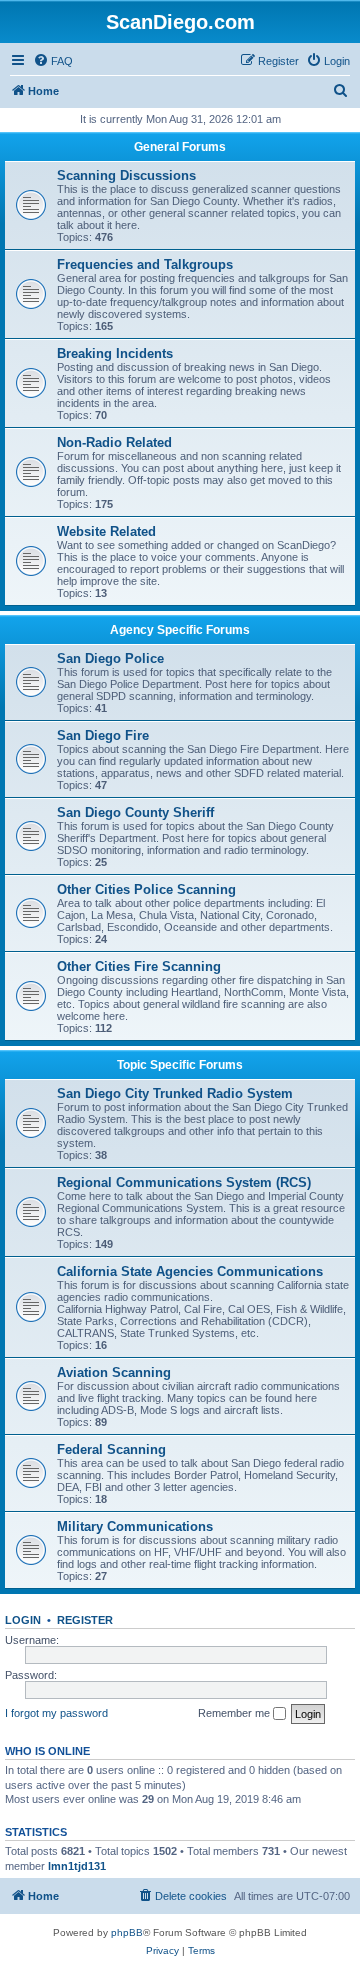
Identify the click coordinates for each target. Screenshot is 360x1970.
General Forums (180, 147)
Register (85, 1620)
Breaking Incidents (115, 353)
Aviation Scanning (114, 1372)
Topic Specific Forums (180, 1065)
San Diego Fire (103, 735)
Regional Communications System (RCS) (184, 1182)
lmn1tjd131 (77, 1866)
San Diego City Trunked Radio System (175, 1093)
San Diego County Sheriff (135, 812)
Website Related (106, 531)
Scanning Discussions (126, 175)
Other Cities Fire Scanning (139, 966)
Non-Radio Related (114, 442)
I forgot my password (56, 1713)
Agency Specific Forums (180, 630)
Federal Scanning (111, 1449)
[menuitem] (53, 61)
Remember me (235, 1713)
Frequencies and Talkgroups (145, 264)
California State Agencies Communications (190, 1271)
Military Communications (135, 1526)
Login (23, 1620)
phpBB (127, 1932)
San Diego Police (110, 658)
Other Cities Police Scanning (146, 889)
